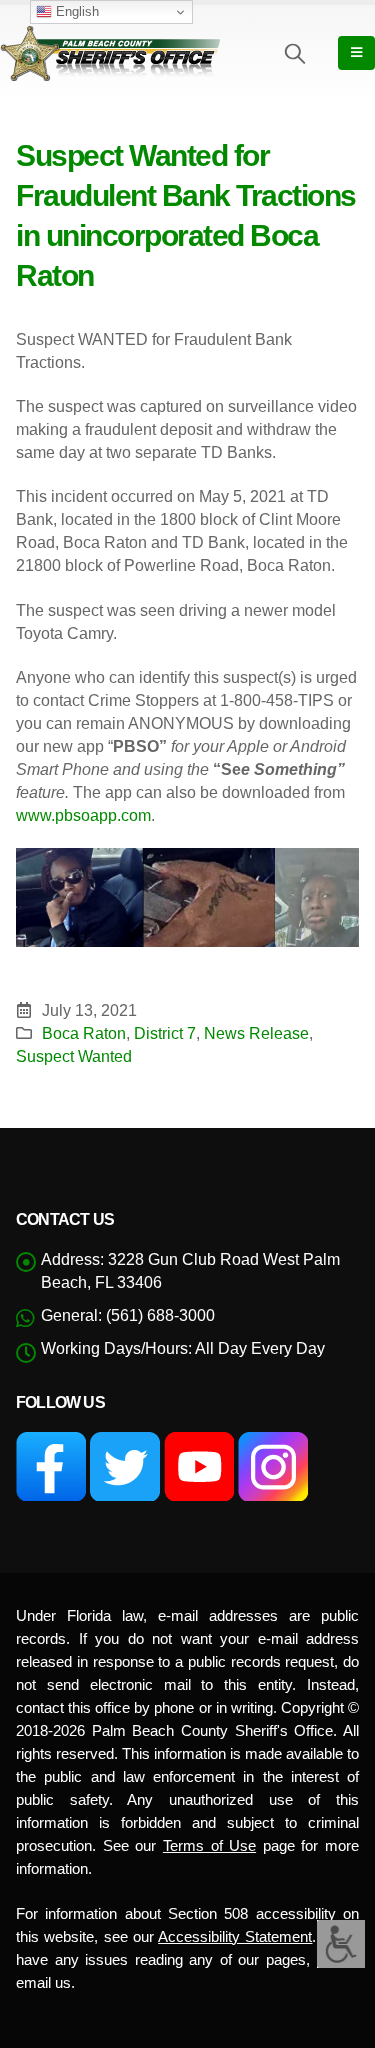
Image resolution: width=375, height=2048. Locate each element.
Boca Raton (84, 1033)
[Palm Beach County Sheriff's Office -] (110, 53)
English (75, 11)
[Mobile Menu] (356, 53)
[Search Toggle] (295, 53)
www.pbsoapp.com (83, 815)
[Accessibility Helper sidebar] (341, 1944)
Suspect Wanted (74, 1056)
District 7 (165, 1033)
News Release (256, 1033)
